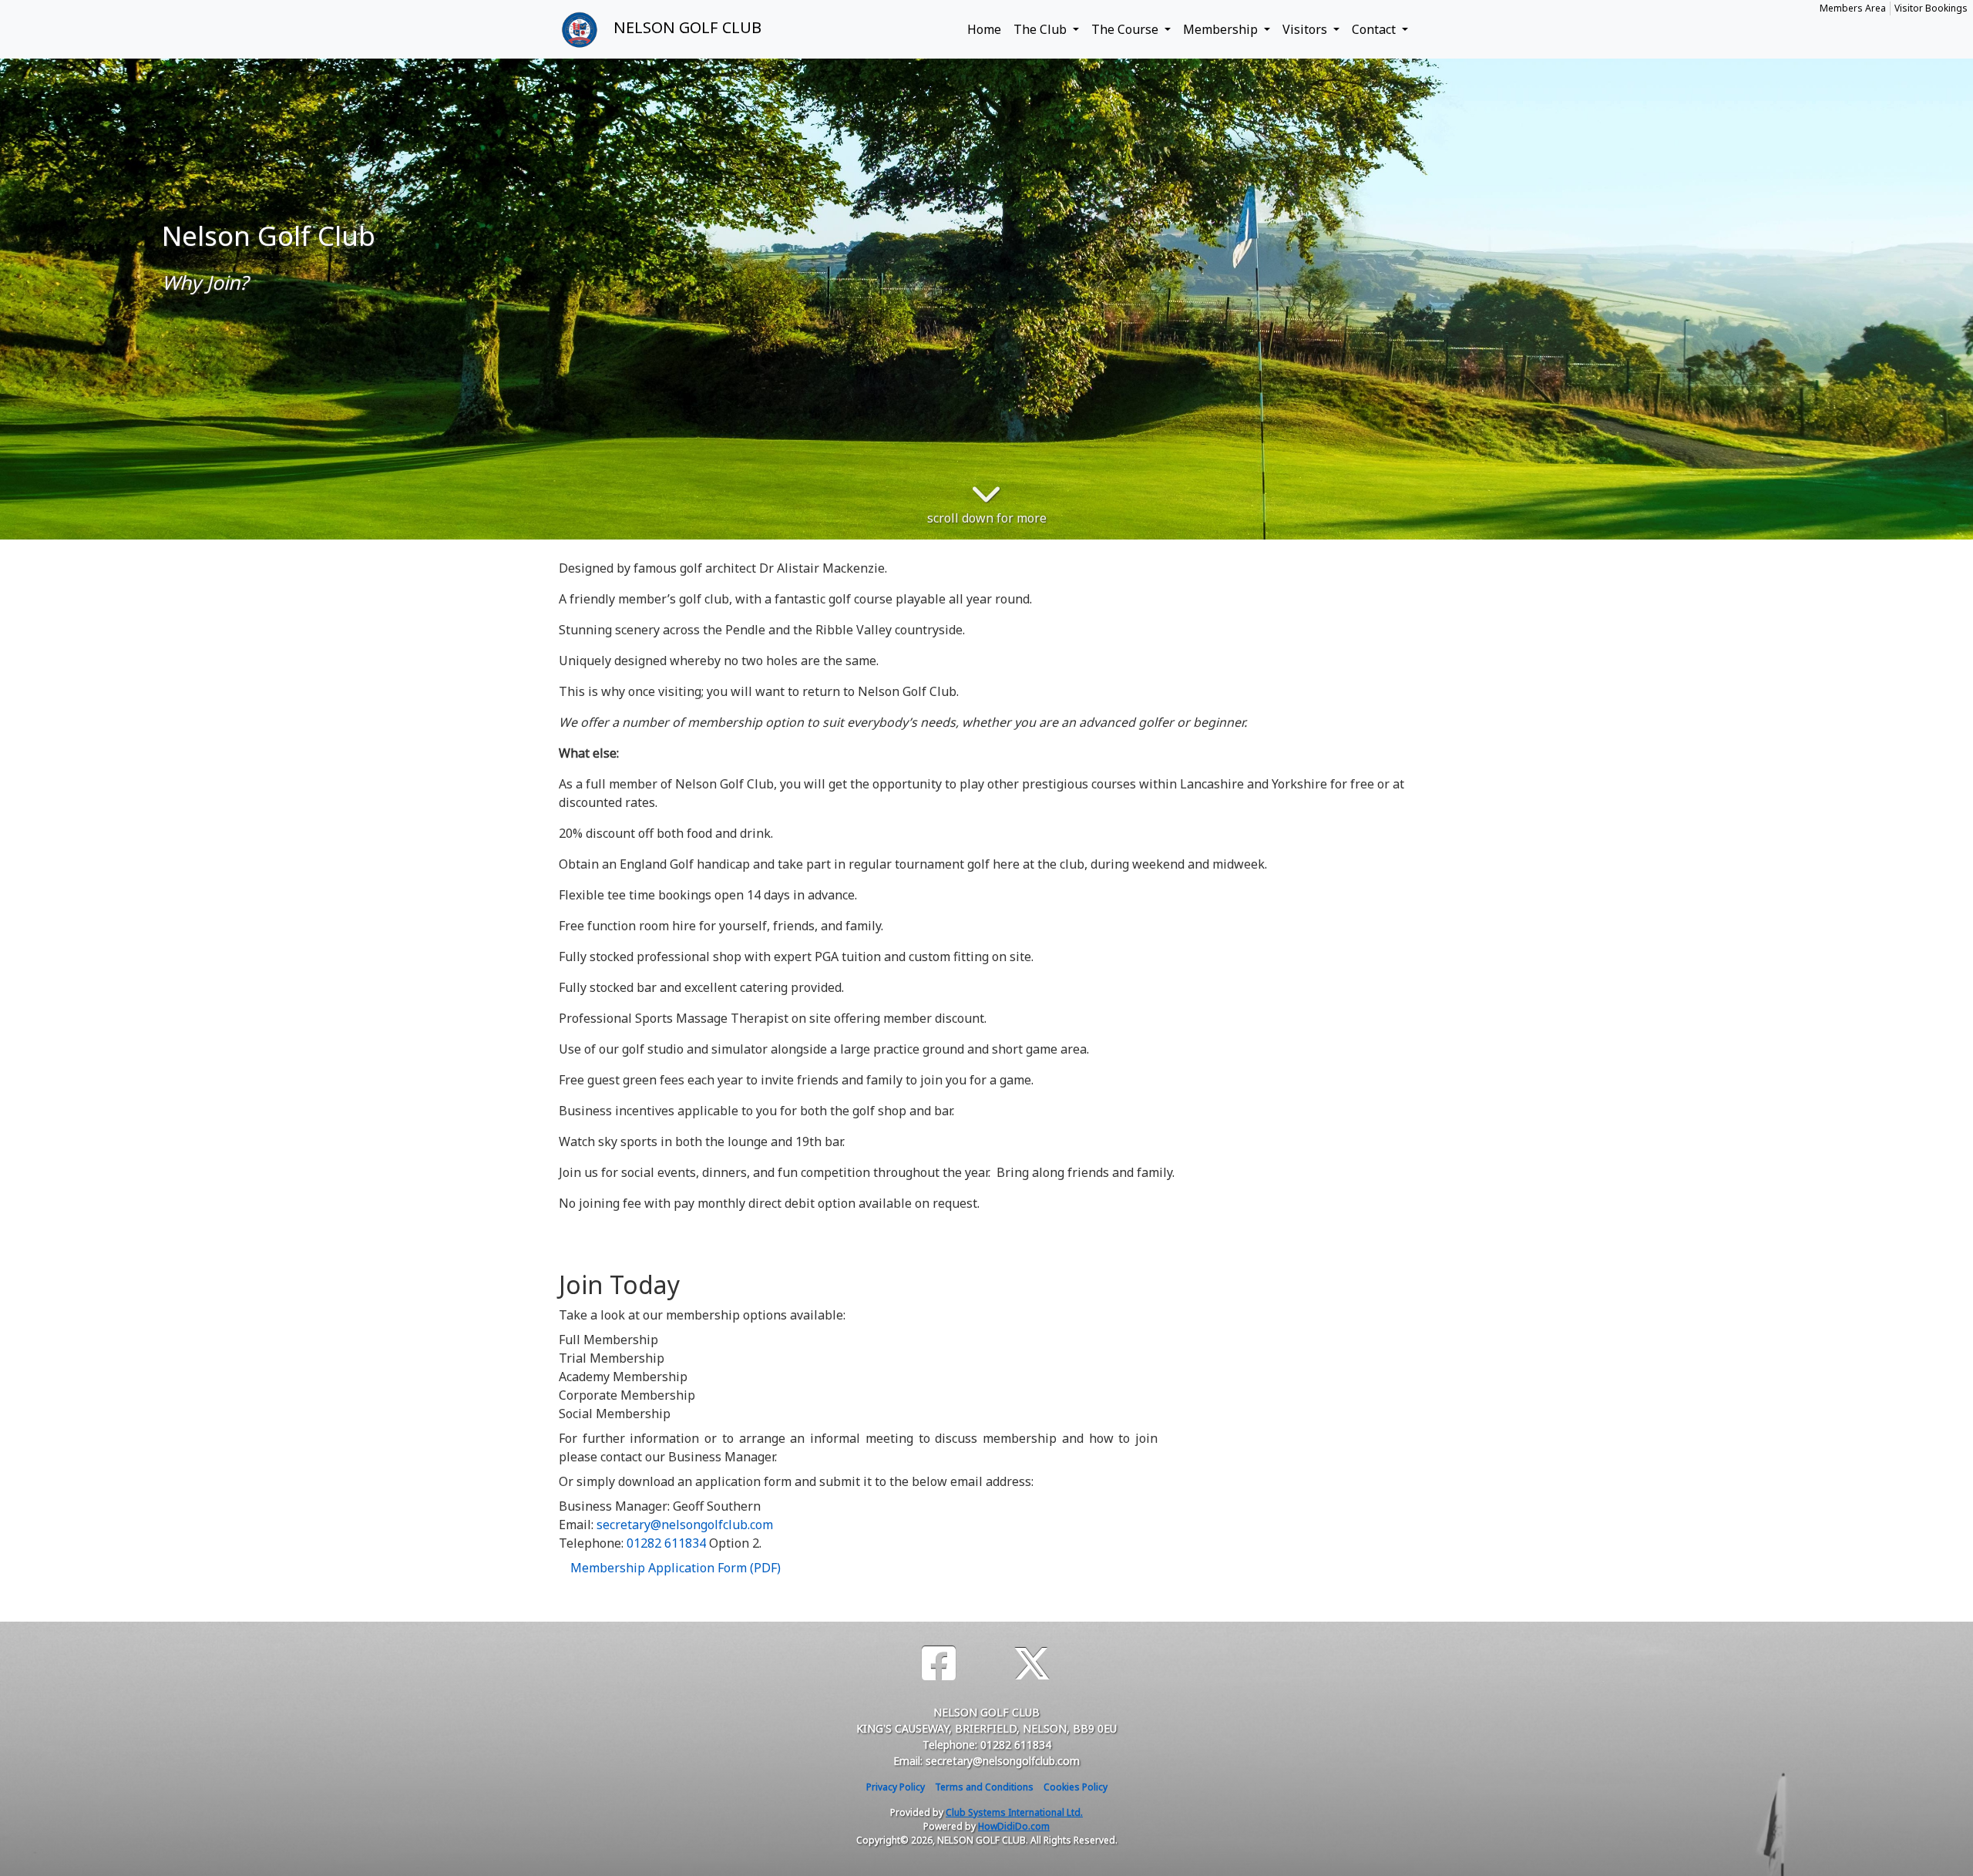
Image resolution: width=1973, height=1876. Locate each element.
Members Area (1853, 8)
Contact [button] (1375, 29)
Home (984, 29)
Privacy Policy (896, 1787)
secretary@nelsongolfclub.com (685, 1525)
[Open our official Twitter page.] (1032, 1664)
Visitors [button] (1306, 29)
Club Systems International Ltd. (1014, 1812)
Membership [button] (1222, 29)
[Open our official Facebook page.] (939, 1664)
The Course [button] (1126, 29)
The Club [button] (1042, 29)
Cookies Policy (1076, 1787)
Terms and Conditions (984, 1787)
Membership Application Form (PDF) (676, 1568)
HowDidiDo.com (1014, 1826)
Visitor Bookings (1931, 8)
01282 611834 (666, 1543)
